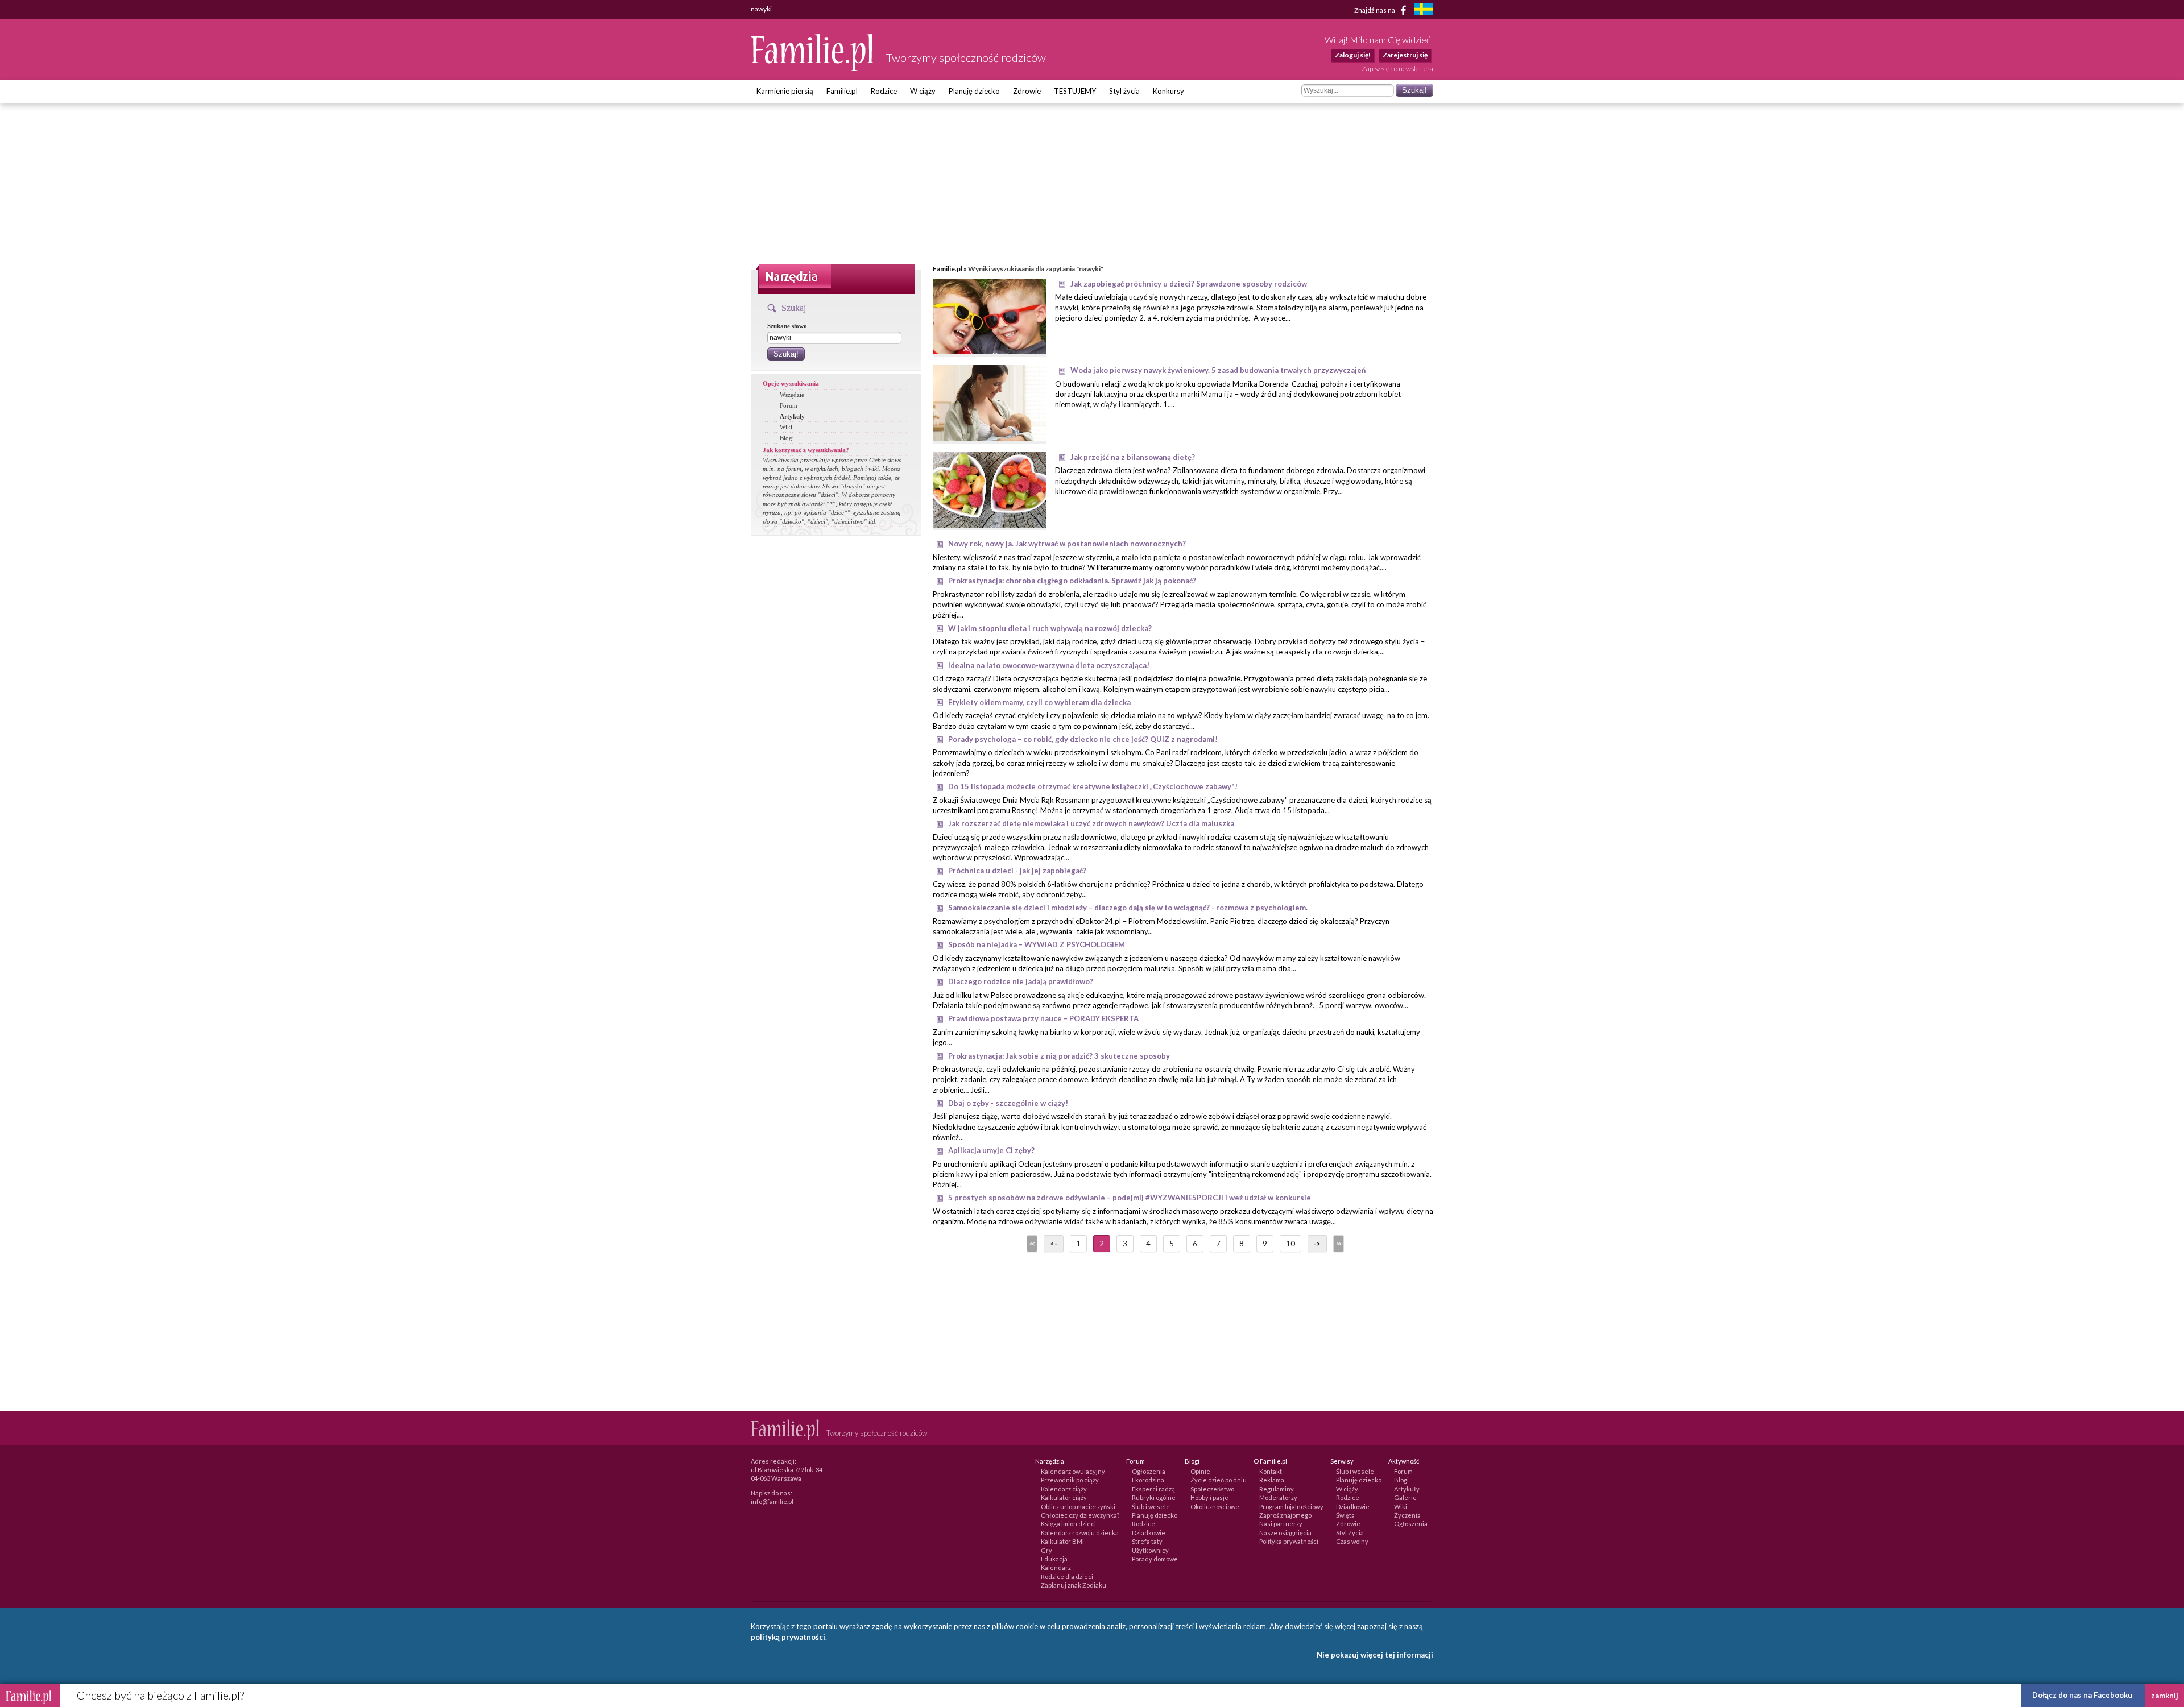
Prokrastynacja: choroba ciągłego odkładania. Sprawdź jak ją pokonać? (1072, 581)
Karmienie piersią (785, 91)
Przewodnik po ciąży (1070, 1480)
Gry (1046, 1550)
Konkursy (1168, 91)
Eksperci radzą (1153, 1489)
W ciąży (923, 91)
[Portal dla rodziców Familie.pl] (813, 68)
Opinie (1200, 1471)
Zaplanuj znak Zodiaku (1074, 1585)
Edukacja (1054, 1559)
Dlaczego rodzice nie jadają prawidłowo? (1021, 981)
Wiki (786, 427)
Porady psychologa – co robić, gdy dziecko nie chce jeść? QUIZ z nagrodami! (1083, 739)
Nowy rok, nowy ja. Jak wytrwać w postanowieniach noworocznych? (1067, 544)
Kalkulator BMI (1062, 1541)
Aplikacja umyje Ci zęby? (991, 1150)
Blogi (787, 438)
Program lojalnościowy (1291, 1507)
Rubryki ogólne (1154, 1497)
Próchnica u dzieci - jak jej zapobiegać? (1017, 871)
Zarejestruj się (1405, 55)
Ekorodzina (1148, 1480)
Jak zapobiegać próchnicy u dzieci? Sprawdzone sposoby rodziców (1189, 284)
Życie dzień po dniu (1219, 1480)
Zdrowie (1027, 91)
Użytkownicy (1150, 1550)
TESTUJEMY (1075, 91)
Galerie (1405, 1497)
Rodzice (884, 91)
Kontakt (1271, 1471)
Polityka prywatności (1289, 1541)
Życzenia (1407, 1515)
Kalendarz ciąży (1064, 1489)
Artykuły (792, 416)
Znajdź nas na (1375, 9)
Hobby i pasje (1209, 1497)
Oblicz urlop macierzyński (1078, 1507)
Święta (1345, 1515)
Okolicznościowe (1215, 1507)
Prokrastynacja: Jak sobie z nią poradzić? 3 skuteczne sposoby (1059, 1056)
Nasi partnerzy (1281, 1524)
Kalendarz (1056, 1567)
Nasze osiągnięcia (1285, 1533)
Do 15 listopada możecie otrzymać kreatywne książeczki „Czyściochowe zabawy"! (1093, 786)
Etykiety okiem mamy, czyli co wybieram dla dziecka (1039, 702)
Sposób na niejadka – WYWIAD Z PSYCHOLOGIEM (1037, 944)
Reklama (1272, 1480)
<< (1031, 1244)
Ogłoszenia (1149, 1471)
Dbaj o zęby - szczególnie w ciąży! (1008, 1103)
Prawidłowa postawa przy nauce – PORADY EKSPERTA (1043, 1018)
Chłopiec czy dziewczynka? (1080, 1515)
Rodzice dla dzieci (1067, 1577)
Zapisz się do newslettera (1397, 69)
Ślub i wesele (1151, 1507)
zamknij (2165, 1696)
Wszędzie (792, 395)
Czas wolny (1352, 1541)
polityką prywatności (788, 1637)
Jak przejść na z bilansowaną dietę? (1133, 457)
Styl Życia (1350, 1533)
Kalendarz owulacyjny (1073, 1471)
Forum (789, 405)
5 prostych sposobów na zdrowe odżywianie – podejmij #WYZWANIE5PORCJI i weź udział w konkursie (1130, 1198)
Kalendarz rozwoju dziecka (1080, 1533)
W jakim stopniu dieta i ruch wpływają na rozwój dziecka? (1050, 628)
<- (1054, 1244)
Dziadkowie (1149, 1533)
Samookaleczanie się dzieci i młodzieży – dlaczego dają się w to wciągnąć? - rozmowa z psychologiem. (1128, 908)
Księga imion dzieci (1068, 1524)
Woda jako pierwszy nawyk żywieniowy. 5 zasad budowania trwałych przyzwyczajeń (1218, 370)
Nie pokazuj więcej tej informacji (1375, 1655)
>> (1338, 1244)
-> (1317, 1244)
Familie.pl (842, 91)
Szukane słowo (787, 326)
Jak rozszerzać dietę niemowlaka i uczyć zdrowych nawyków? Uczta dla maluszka (1091, 823)
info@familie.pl (772, 1501)
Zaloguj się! (1353, 55)
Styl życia (1124, 91)
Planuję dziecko (974, 91)
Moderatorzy (1278, 1497)
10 (1290, 1244)
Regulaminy (1277, 1489)
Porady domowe (1155, 1559)
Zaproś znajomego (1285, 1515)
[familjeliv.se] (1424, 11)
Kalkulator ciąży (1064, 1497)
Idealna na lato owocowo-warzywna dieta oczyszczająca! (1049, 665)
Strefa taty (1147, 1541)
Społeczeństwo (1212, 1489)
